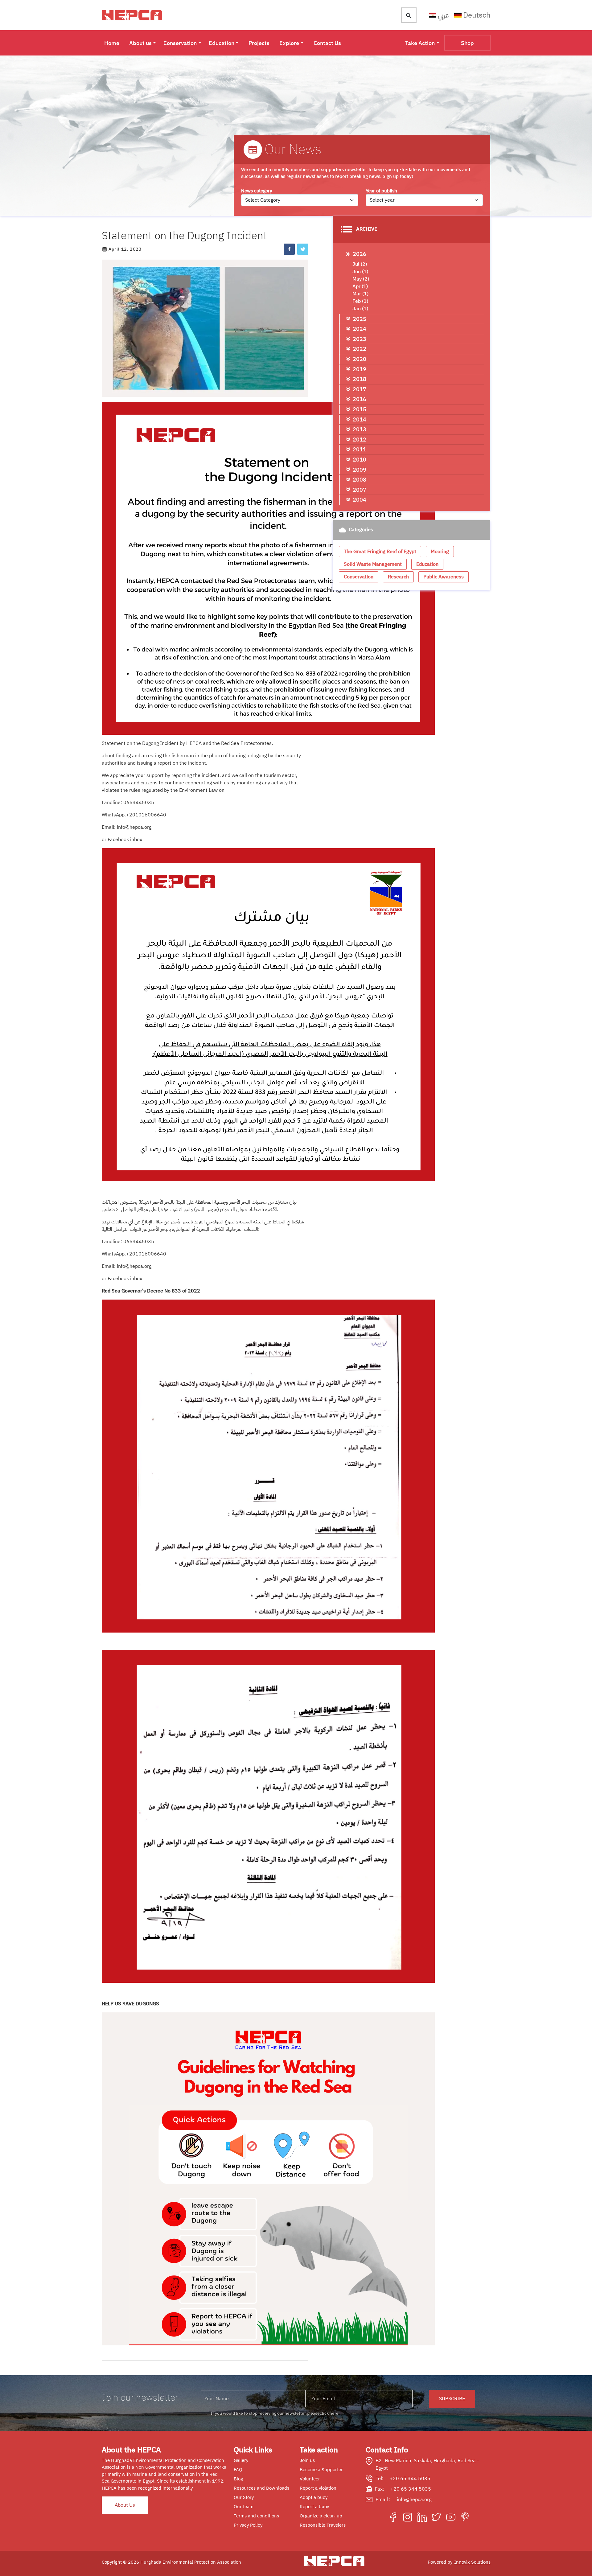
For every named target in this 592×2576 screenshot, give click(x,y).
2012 (360, 440)
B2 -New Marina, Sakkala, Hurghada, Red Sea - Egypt (427, 2464)
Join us (307, 2460)
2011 (360, 449)
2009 (360, 470)
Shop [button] (467, 43)
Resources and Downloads (261, 2488)
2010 (360, 460)
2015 (360, 409)
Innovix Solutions (472, 2562)
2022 (360, 349)
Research (398, 577)
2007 (360, 490)
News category (257, 191)
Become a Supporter (321, 2470)
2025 (360, 319)
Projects (259, 43)
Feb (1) (360, 301)
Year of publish (381, 191)
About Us (125, 2505)
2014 (360, 419)
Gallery (241, 2460)
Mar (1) (360, 294)
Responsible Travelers (323, 2525)
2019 (360, 369)
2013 (360, 429)
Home (112, 43)
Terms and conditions (256, 2516)
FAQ (238, 2470)
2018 (360, 379)
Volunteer (310, 2479)
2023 (360, 339)
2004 (360, 500)
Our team (244, 2507)
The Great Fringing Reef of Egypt (380, 552)
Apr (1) (360, 286)
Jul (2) (360, 264)
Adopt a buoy (314, 2497)
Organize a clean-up (321, 2516)
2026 (360, 254)
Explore (289, 43)
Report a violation (318, 2488)
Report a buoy (314, 2507)
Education (222, 43)
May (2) (361, 279)
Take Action (420, 43)
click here (329, 2413)
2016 (360, 399)
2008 (360, 480)
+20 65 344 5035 (410, 2479)
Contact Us (327, 43)
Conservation (180, 43)
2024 (360, 329)
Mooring (440, 552)
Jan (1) (360, 309)
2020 (360, 359)
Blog (238, 2479)
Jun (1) (360, 272)
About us (140, 43)
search (409, 16)
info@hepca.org (414, 2500)
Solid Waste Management (373, 564)
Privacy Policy (248, 2525)
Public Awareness (444, 577)
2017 (360, 389)
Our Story (244, 2497)
